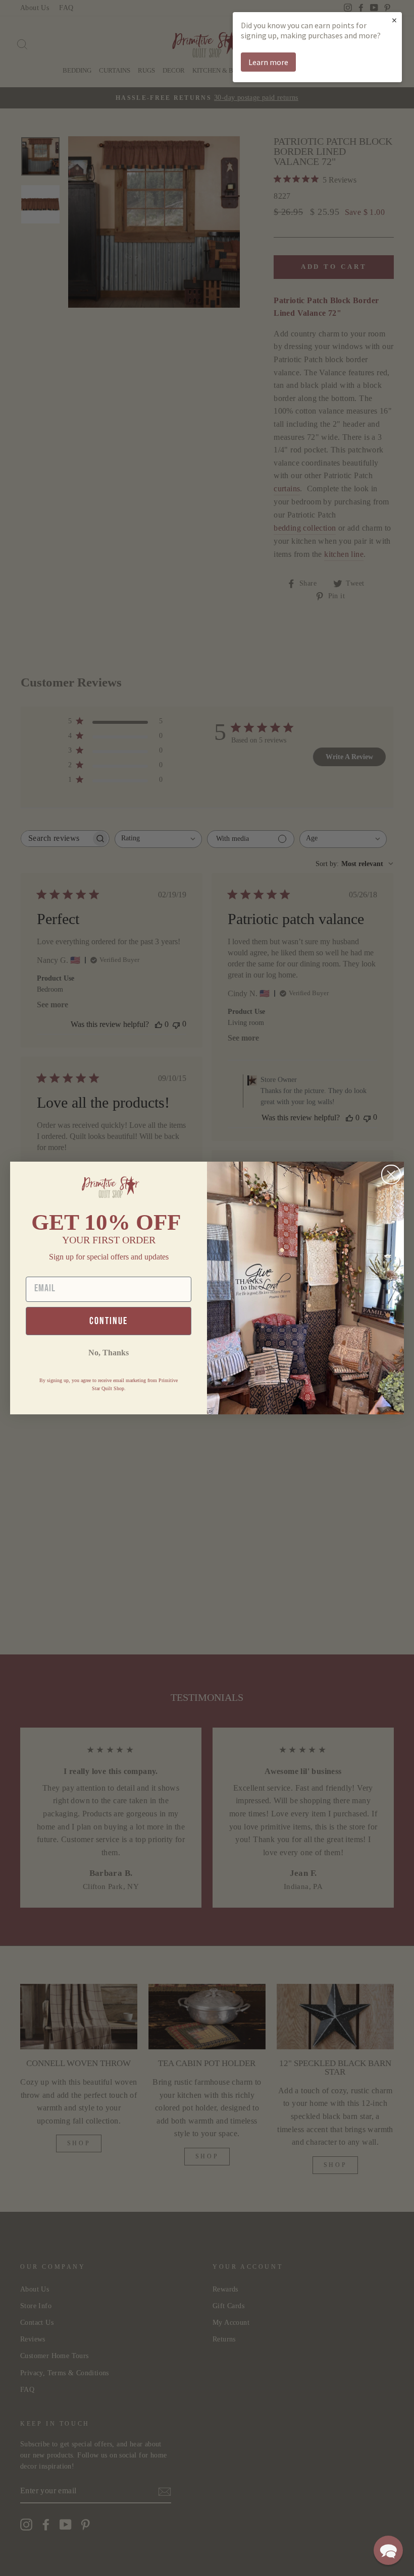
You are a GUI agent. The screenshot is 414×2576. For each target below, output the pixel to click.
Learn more (268, 62)
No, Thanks (109, 1353)
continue (109, 1321)
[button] (388, 2550)
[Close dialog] (391, 1175)
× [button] (394, 20)
